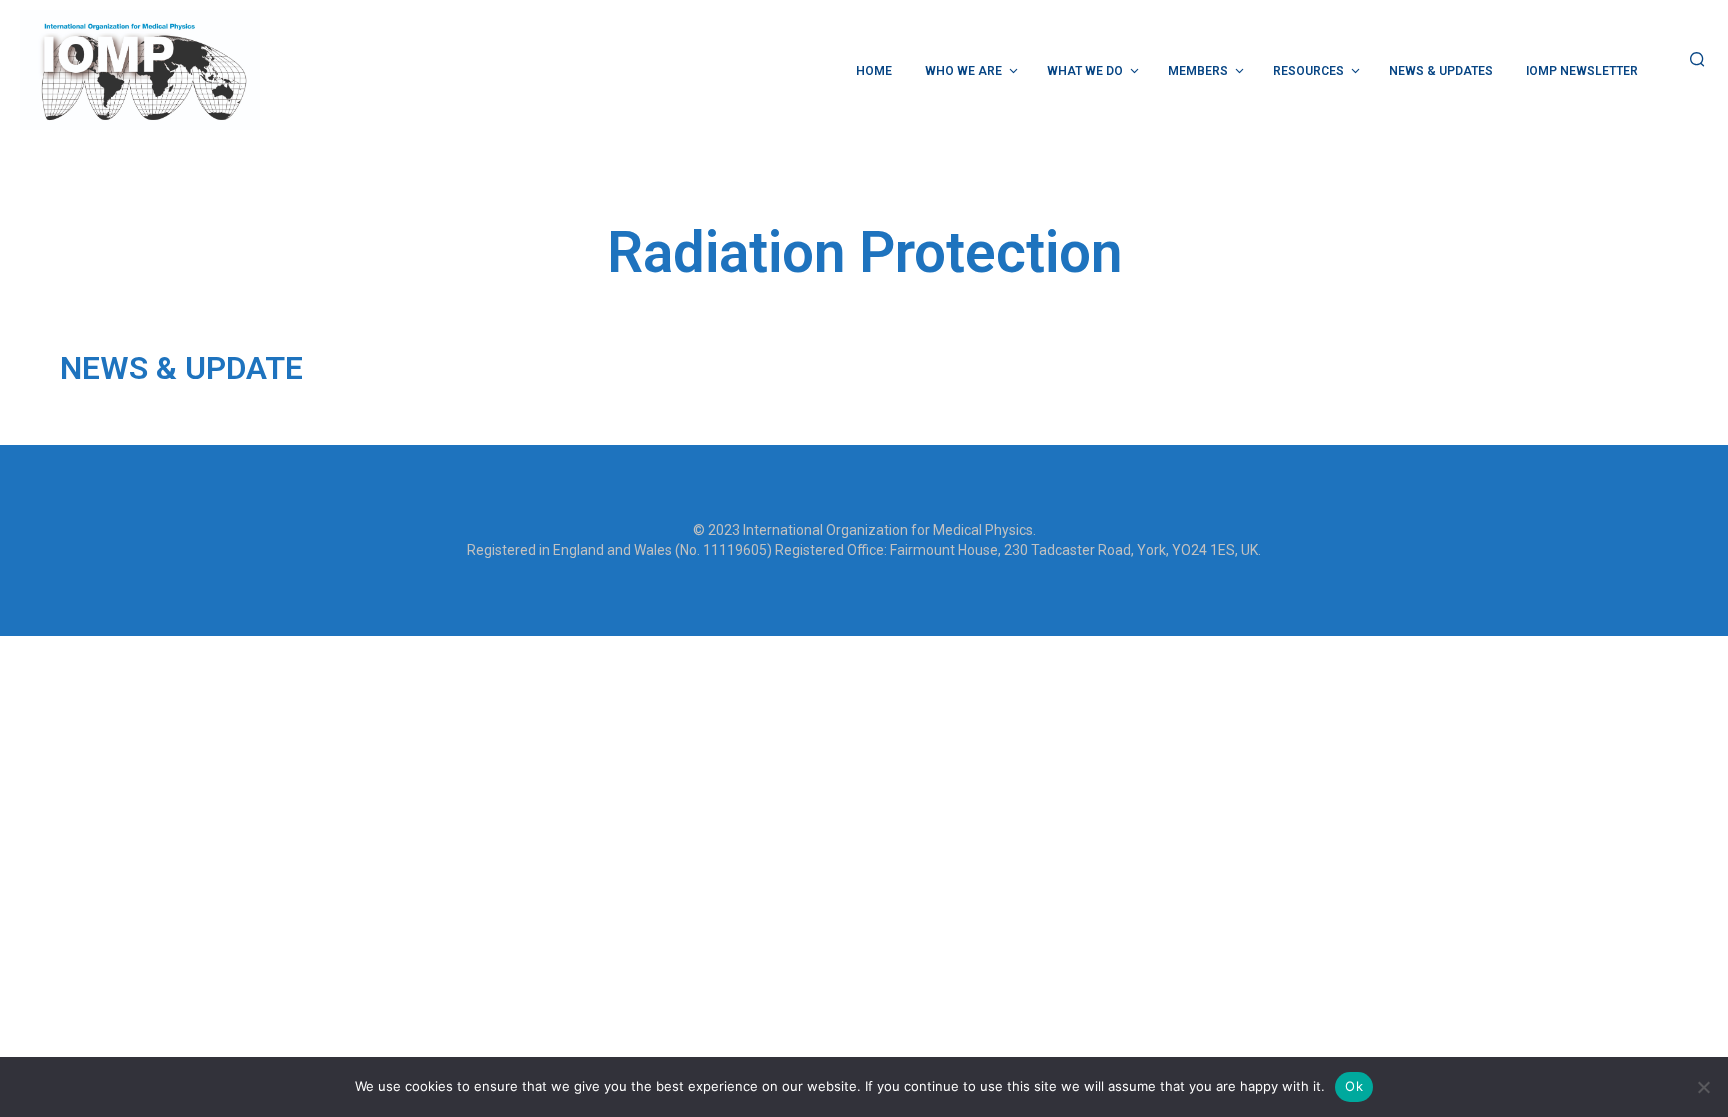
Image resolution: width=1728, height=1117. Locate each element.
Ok (1354, 1086)
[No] (1703, 1087)
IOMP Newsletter (1582, 71)
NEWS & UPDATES (1441, 71)
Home (874, 71)
